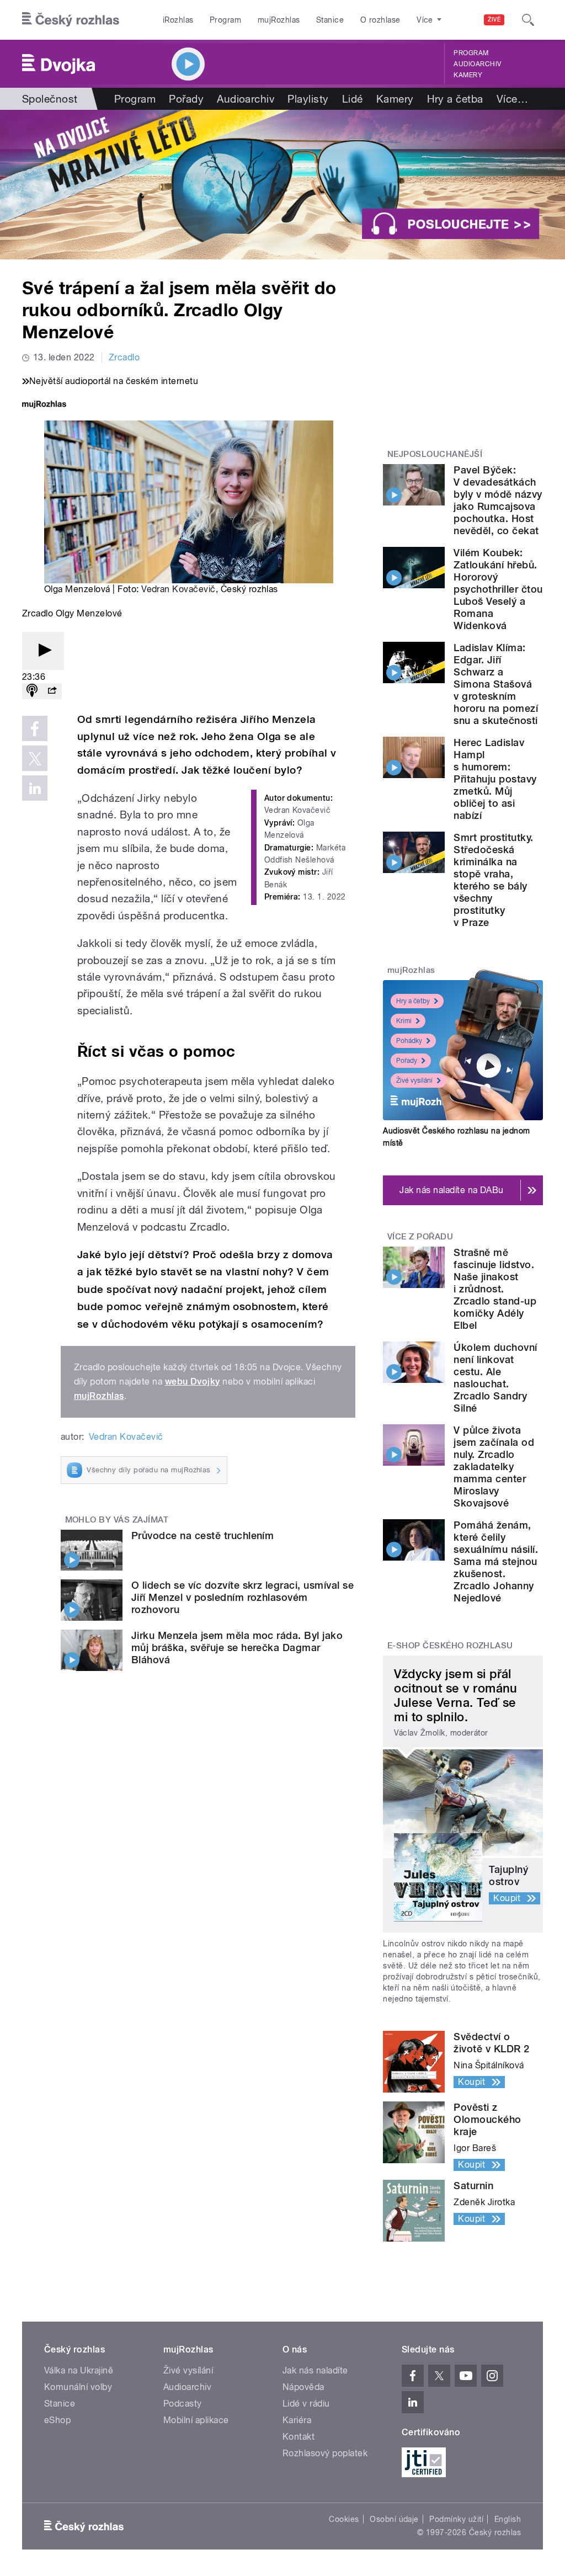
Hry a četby (413, 1001)
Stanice (330, 20)
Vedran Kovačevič (178, 589)
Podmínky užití (456, 2519)
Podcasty (183, 2404)
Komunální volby (78, 2387)
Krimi (404, 1021)
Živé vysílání (414, 1081)
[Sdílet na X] (35, 758)
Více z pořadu (420, 1237)
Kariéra (297, 2420)
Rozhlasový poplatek (325, 2453)
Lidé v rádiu (306, 2404)
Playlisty (308, 99)
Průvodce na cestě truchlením (202, 1536)
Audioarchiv (477, 64)
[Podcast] (32, 691)
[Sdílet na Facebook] (35, 728)
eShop (57, 2420)
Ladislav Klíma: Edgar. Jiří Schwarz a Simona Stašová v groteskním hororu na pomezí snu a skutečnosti (496, 684)
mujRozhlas (279, 20)
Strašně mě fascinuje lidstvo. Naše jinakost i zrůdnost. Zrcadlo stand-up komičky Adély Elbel (495, 1289)
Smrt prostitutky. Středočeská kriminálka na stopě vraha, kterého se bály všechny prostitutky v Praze (493, 880)
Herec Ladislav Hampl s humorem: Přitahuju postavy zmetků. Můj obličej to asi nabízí (495, 779)
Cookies (344, 2519)
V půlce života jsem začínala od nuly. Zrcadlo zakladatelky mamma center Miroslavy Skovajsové (494, 1467)
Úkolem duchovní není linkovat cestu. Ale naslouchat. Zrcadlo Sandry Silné (495, 1378)
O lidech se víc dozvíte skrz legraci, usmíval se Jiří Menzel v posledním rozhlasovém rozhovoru (242, 1597)
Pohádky (409, 1041)
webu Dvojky (193, 1382)
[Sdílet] (52, 691)
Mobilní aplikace (196, 2420)
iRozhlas (178, 20)
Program (225, 20)
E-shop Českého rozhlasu (450, 1646)
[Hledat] (528, 20)
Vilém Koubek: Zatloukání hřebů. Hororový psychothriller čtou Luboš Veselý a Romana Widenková (498, 589)
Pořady (186, 99)
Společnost (50, 99)
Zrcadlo (124, 357)
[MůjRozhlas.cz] (44, 405)
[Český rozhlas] (71, 20)
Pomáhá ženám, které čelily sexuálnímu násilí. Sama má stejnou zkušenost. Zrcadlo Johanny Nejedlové (496, 1561)
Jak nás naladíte (315, 2370)
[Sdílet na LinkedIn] (35, 788)
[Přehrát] (43, 651)
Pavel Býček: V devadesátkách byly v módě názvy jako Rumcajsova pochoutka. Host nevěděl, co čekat (498, 500)
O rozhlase (380, 20)
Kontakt (299, 2437)
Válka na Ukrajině (79, 2370)
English (508, 2519)
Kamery (468, 75)
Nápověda (303, 2387)
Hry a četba (455, 99)
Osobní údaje (394, 2519)
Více (512, 99)
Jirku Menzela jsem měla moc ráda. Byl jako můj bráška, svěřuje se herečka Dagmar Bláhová (237, 1648)
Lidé (353, 99)
